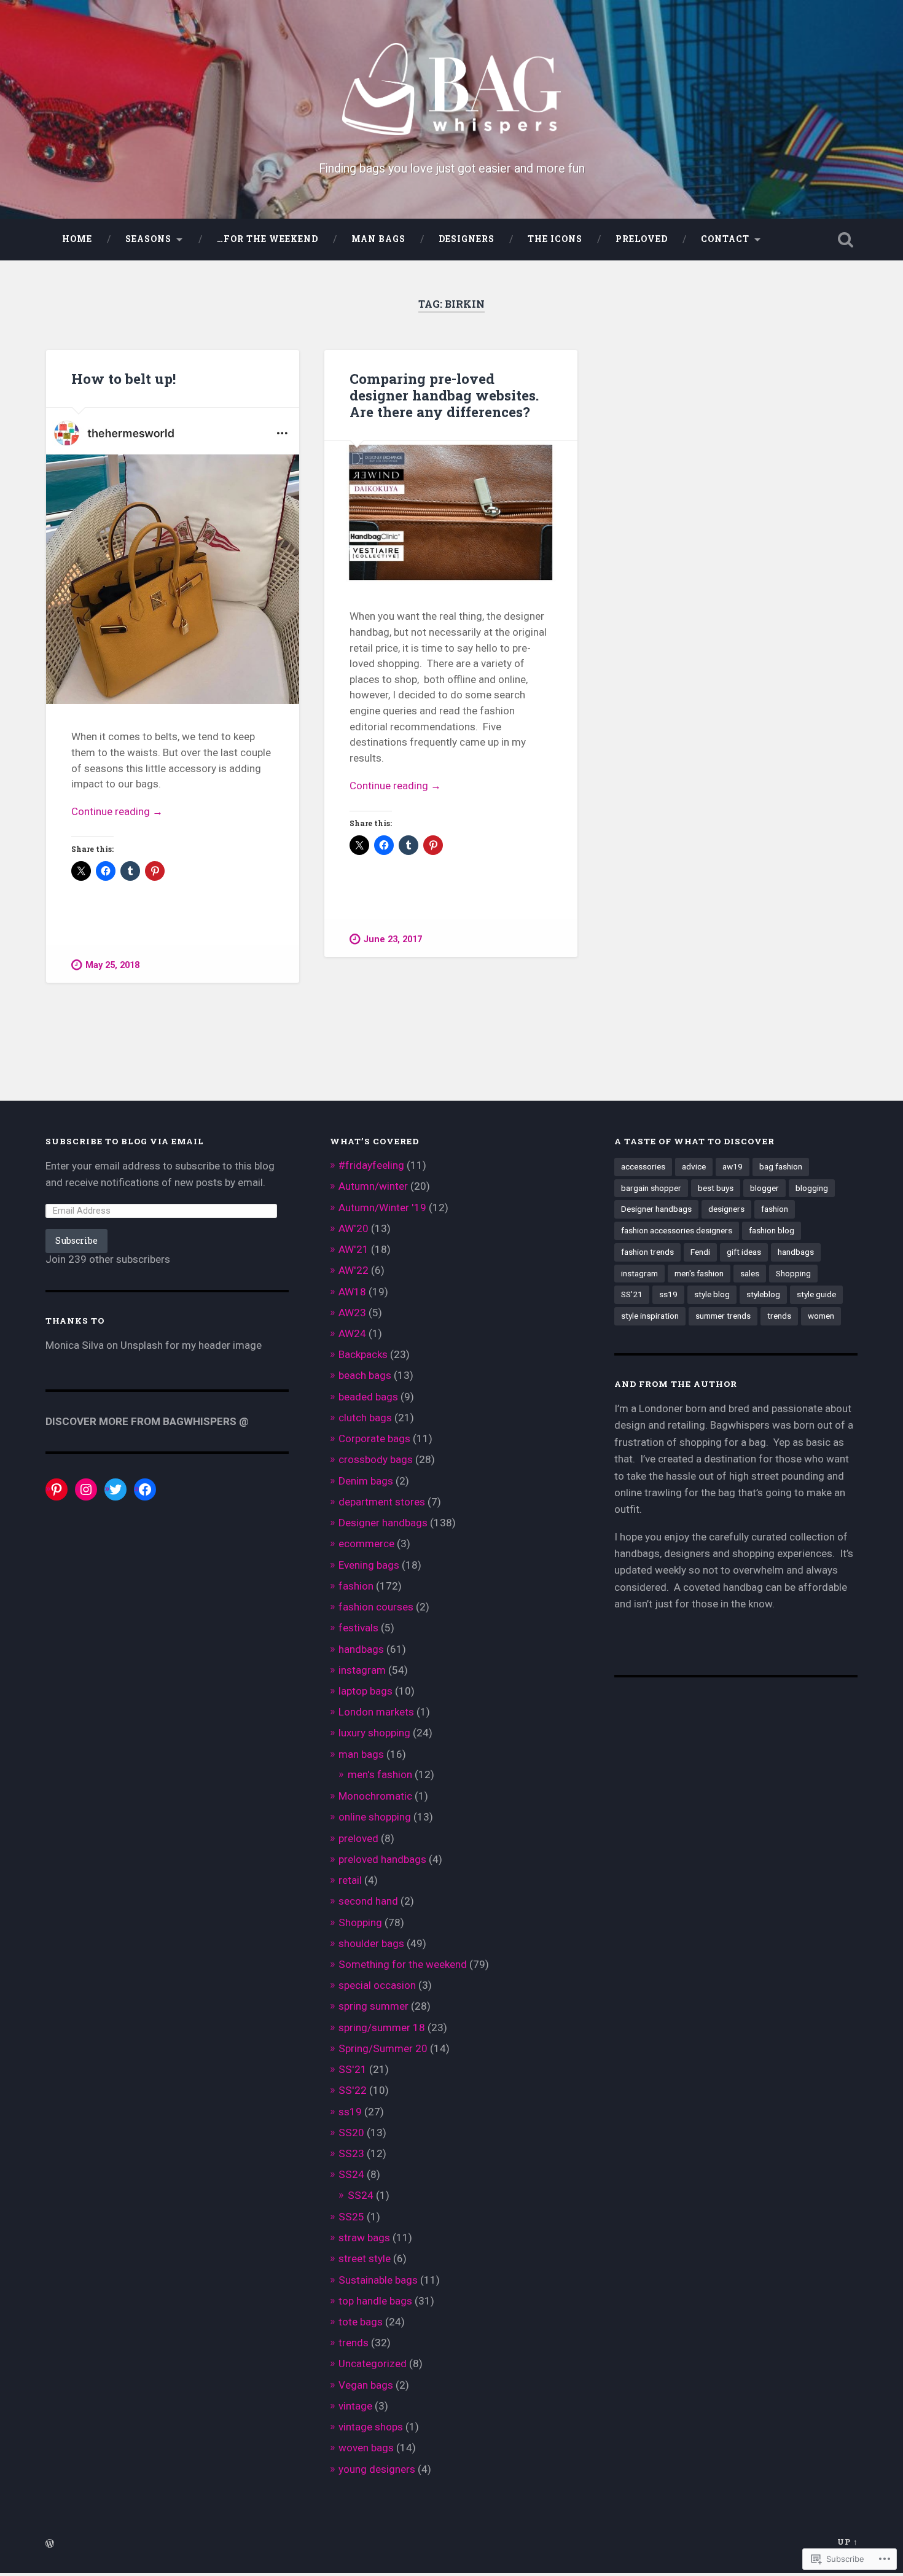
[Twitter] (115, 1489)
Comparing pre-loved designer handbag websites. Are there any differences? (444, 395)
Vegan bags (366, 2385)
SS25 (351, 2217)
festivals (358, 1628)
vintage (355, 2406)
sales (750, 1273)
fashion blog (772, 1230)
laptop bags (365, 1691)
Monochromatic (375, 1796)
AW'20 (354, 1228)
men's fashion (380, 1774)
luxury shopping (374, 1733)
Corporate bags (374, 1438)
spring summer (373, 2006)
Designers (467, 239)
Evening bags (369, 1565)
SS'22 (353, 2090)
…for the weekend (268, 239)
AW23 (352, 1313)
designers (726, 1209)
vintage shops (371, 2427)
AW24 (352, 1333)
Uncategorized (373, 2363)
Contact (725, 239)
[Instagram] (86, 1489)
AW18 (352, 1292)
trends (354, 2343)
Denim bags (366, 1481)
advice (694, 1166)
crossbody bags (376, 1459)
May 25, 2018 (112, 965)
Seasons (148, 239)
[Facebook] (145, 1489)
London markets (376, 1712)
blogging (812, 1188)
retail (350, 1880)
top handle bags (375, 2301)
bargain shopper (651, 1188)
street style (365, 2258)
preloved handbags (382, 1859)
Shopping (360, 1922)
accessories (643, 1166)
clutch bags (365, 1418)
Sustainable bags (378, 2280)
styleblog (763, 1294)
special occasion (377, 1985)
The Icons (555, 239)
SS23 (351, 2153)
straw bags (364, 2238)
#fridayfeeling (371, 1165)
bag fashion (781, 1166)
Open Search (846, 240)
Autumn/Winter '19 (382, 1208)
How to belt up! (123, 378)
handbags (361, 1649)
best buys (716, 1188)
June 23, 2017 (393, 939)
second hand (368, 1901)
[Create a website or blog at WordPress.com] (50, 2544)
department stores (382, 1502)
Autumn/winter (373, 1186)
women (821, 1316)
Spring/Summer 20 (383, 2048)
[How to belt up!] (173, 556)
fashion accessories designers (677, 1230)
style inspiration (650, 1316)
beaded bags (368, 1397)
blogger (764, 1188)
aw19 (733, 1166)
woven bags (366, 2448)
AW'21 (354, 1249)
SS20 (351, 2133)
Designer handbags (383, 1523)
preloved (642, 239)
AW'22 (354, 1270)
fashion (356, 1586)
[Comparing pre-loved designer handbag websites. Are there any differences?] (451, 512)
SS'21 (353, 2069)
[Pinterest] (57, 1489)
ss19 (350, 2112)
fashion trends (647, 1252)
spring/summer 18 (382, 2028)
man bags (378, 239)
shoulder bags (371, 1943)
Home (77, 239)
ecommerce (366, 1544)
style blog (712, 1294)
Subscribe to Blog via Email (125, 1141)
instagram (362, 1670)
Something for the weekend (403, 1964)
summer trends (723, 1316)
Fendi (700, 1252)
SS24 (351, 2174)
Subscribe (76, 1240)
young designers (377, 2469)
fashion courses (376, 1607)
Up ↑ (848, 2542)
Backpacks (363, 1354)
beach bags (365, 1375)
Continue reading (117, 812)
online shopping (375, 1817)
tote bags (361, 2322)
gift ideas (744, 1252)
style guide (816, 1294)
